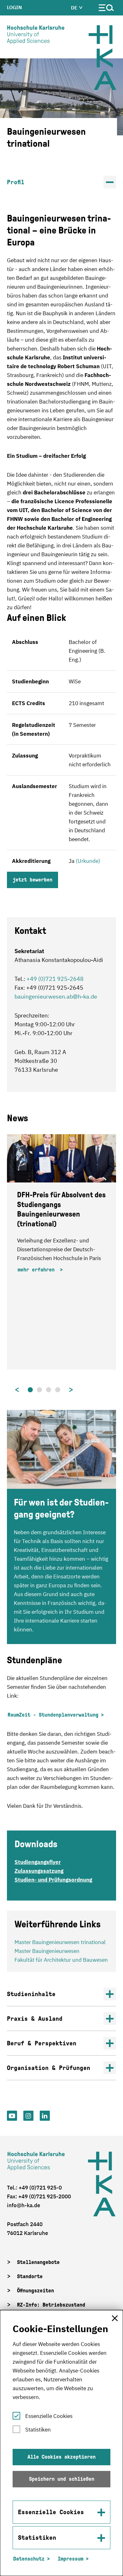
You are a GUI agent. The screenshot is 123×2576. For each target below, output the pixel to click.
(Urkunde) (88, 861)
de (75, 8)
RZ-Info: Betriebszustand (51, 2305)
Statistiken (38, 2430)
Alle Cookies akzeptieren (61, 2457)
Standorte (30, 2276)
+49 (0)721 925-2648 (55, 979)
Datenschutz (29, 2559)
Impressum (70, 2559)
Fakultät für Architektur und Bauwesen (61, 1960)
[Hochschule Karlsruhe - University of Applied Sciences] (36, 36)
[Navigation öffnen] (106, 9)
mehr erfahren (38, 1270)
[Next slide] (75, 1390)
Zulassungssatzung (39, 1871)
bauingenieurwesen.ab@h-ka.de (56, 996)
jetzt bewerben (32, 880)
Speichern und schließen (62, 2479)
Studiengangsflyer (38, 1862)
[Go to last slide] (13, 1390)
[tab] (30, 1390)
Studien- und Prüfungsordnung (53, 1880)
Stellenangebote (38, 2262)
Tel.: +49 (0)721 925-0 (34, 2188)
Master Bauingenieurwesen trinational (60, 1942)
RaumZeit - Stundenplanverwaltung (53, 1715)
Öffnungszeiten (35, 2291)
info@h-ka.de (23, 2205)
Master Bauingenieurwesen (47, 1951)
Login (15, 7)
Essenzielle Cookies (49, 2416)
